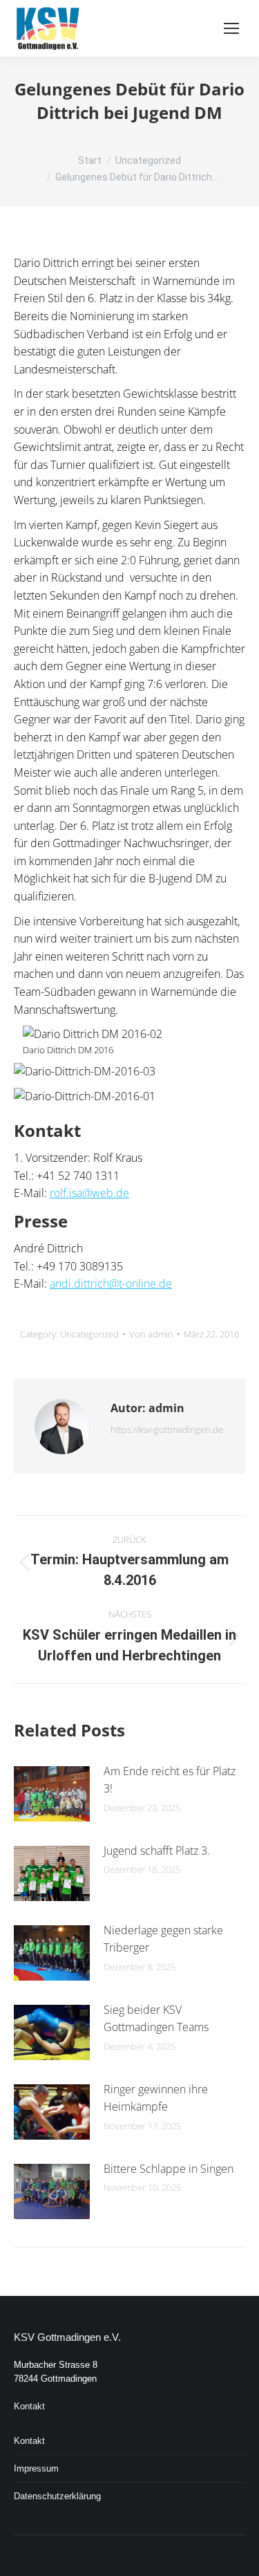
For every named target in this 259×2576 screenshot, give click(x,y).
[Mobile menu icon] (231, 28)
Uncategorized (89, 1334)
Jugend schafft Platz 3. (157, 1851)
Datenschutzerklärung (57, 2496)
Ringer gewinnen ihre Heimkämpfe (156, 2098)
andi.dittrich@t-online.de (111, 1284)
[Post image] (52, 1794)
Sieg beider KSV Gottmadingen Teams (156, 2019)
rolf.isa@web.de (89, 1193)
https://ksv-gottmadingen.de (167, 1429)
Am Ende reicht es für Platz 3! (170, 1780)
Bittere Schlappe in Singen (169, 2169)
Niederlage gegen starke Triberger (163, 1939)
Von (151, 1334)
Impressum (36, 2468)
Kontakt (29, 2406)
